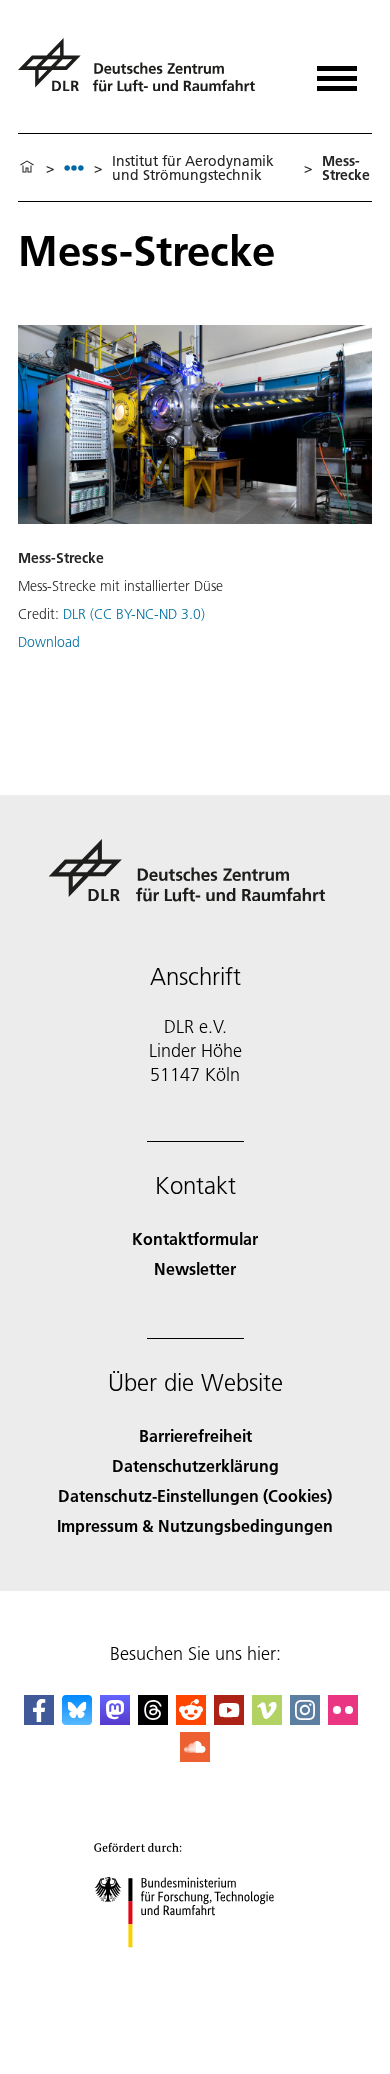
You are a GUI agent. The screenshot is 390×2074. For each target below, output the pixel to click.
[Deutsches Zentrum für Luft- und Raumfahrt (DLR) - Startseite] (144, 73)
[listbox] (74, 167)
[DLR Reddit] (191, 1718)
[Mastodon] (115, 1718)
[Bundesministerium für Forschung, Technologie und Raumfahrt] (195, 1967)
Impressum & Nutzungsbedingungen (195, 1525)
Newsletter (195, 1268)
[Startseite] (27, 168)
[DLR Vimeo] (267, 1718)
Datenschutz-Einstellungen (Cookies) (195, 1495)
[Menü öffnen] (337, 71)
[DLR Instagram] (305, 1718)
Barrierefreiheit (195, 1435)
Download (49, 642)
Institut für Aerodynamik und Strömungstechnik (193, 168)
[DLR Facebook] (39, 1718)
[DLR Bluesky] (77, 1718)
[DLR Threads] (153, 1718)
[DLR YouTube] (229, 1718)
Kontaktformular (195, 1238)
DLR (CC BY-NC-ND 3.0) (134, 614)
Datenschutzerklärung (195, 1465)
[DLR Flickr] (343, 1718)
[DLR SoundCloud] (195, 1755)
